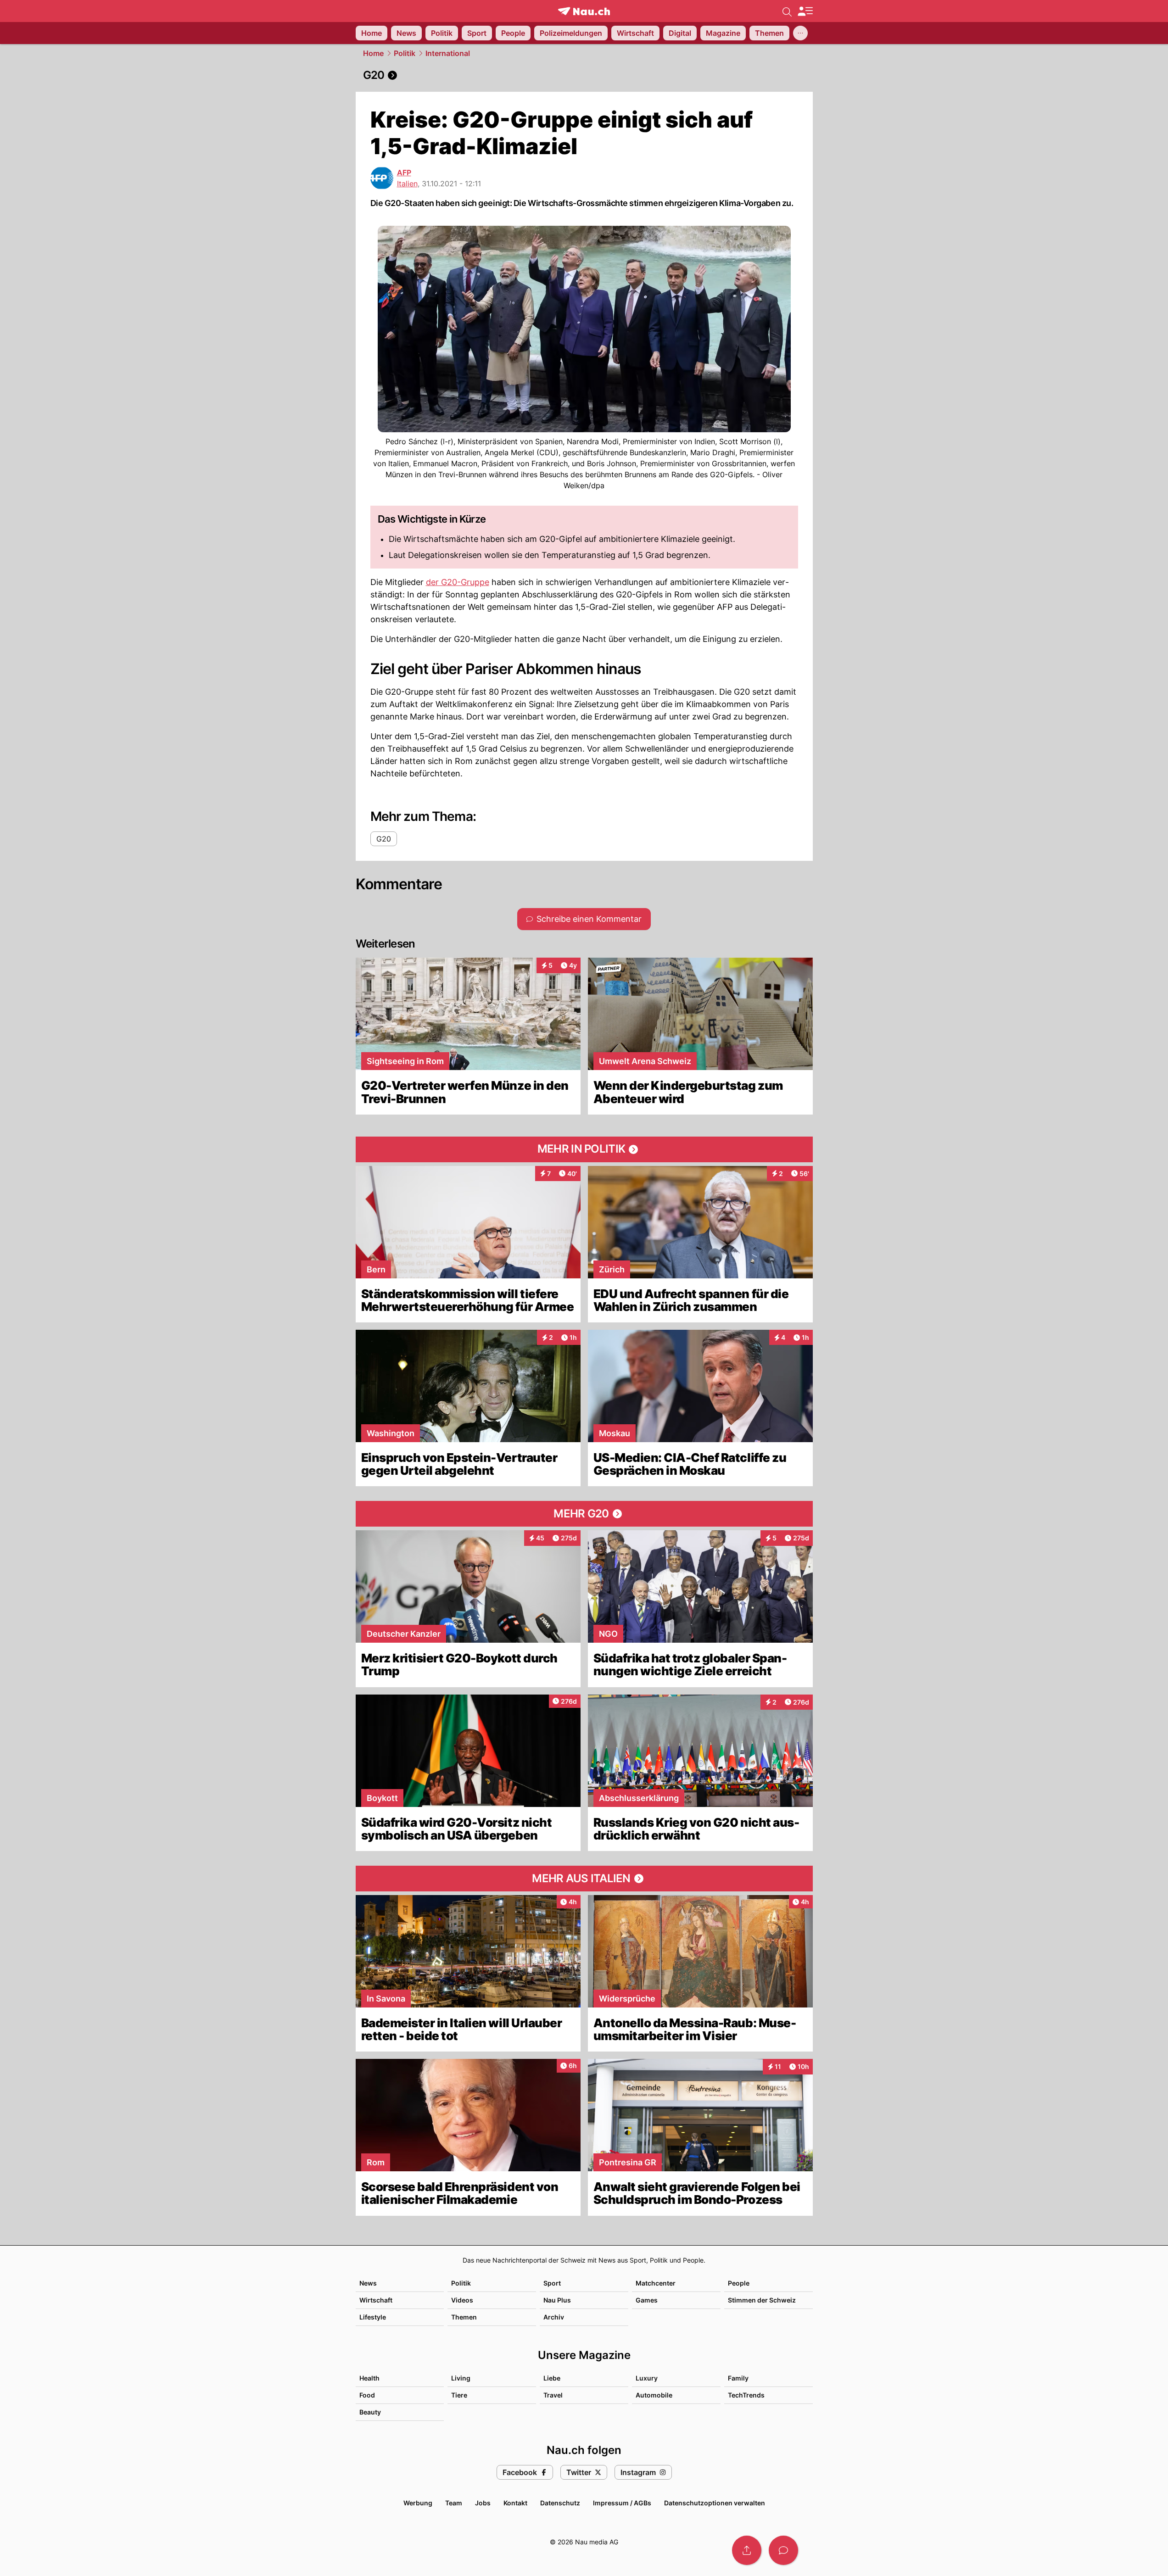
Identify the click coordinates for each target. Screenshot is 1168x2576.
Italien (407, 184)
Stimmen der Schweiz (762, 2300)
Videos (462, 2300)
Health (369, 2378)
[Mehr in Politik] (584, 1149)
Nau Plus (557, 2300)
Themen (464, 2317)
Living (461, 2378)
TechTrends (746, 2395)
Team (454, 2503)
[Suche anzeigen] (787, 11)
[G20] (584, 75)
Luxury (647, 2378)
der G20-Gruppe (458, 582)
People (739, 2283)
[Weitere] (800, 33)
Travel (553, 2395)
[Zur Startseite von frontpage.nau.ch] (584, 11)
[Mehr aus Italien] (584, 1879)
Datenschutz (560, 2503)
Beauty (370, 2412)
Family (738, 2378)
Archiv (554, 2317)
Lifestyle (373, 2317)
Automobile (654, 2395)
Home (373, 53)
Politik (405, 53)
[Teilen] (747, 2550)
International (448, 53)
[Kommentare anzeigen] (783, 2550)
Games (647, 2300)
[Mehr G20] (584, 1514)
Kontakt (515, 2503)
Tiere (459, 2395)
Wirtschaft (376, 2300)
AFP (404, 173)
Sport (552, 2283)
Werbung (418, 2503)
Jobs (483, 2503)
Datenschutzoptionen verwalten (715, 2503)
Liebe (552, 2378)
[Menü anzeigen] (805, 11)
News (368, 2283)
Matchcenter (656, 2283)
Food (367, 2395)
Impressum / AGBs (622, 2503)
